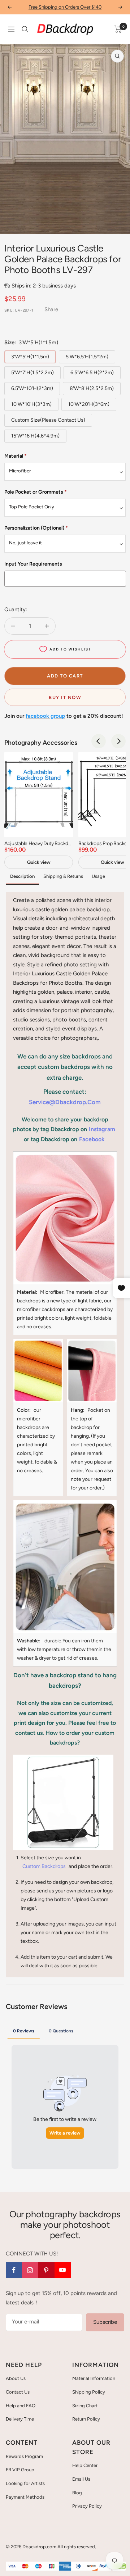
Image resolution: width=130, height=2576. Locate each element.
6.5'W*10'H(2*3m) (32, 388)
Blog (77, 2493)
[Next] (118, 741)
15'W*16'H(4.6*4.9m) (35, 436)
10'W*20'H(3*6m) (89, 404)
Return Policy (86, 2419)
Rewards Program (24, 2456)
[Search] (25, 29)
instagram (102, 1129)
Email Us (81, 2479)
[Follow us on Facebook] (14, 2270)
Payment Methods (25, 2497)
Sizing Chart (85, 2406)
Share (51, 309)
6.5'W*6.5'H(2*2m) (92, 373)
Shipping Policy (89, 2392)
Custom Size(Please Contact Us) (48, 420)
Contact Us (18, 2392)
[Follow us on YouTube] (63, 2270)
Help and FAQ (21, 2406)
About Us (16, 2378)
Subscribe (105, 2322)
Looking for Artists (25, 2483)
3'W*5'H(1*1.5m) (30, 357)
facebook (92, 1139)
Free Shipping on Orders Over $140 (65, 7)
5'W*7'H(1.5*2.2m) (32, 373)
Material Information (94, 2378)
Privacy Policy (87, 2506)
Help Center (85, 2465)
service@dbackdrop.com (65, 1102)
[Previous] (99, 741)
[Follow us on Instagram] (30, 2270)
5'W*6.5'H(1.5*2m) (87, 357)
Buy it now (65, 697)
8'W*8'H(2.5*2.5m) (92, 388)
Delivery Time (20, 2419)
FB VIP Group (20, 2470)
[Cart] (118, 29)
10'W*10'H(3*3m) (31, 404)
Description (22, 876)
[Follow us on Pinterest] (46, 2270)
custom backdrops (44, 1866)
